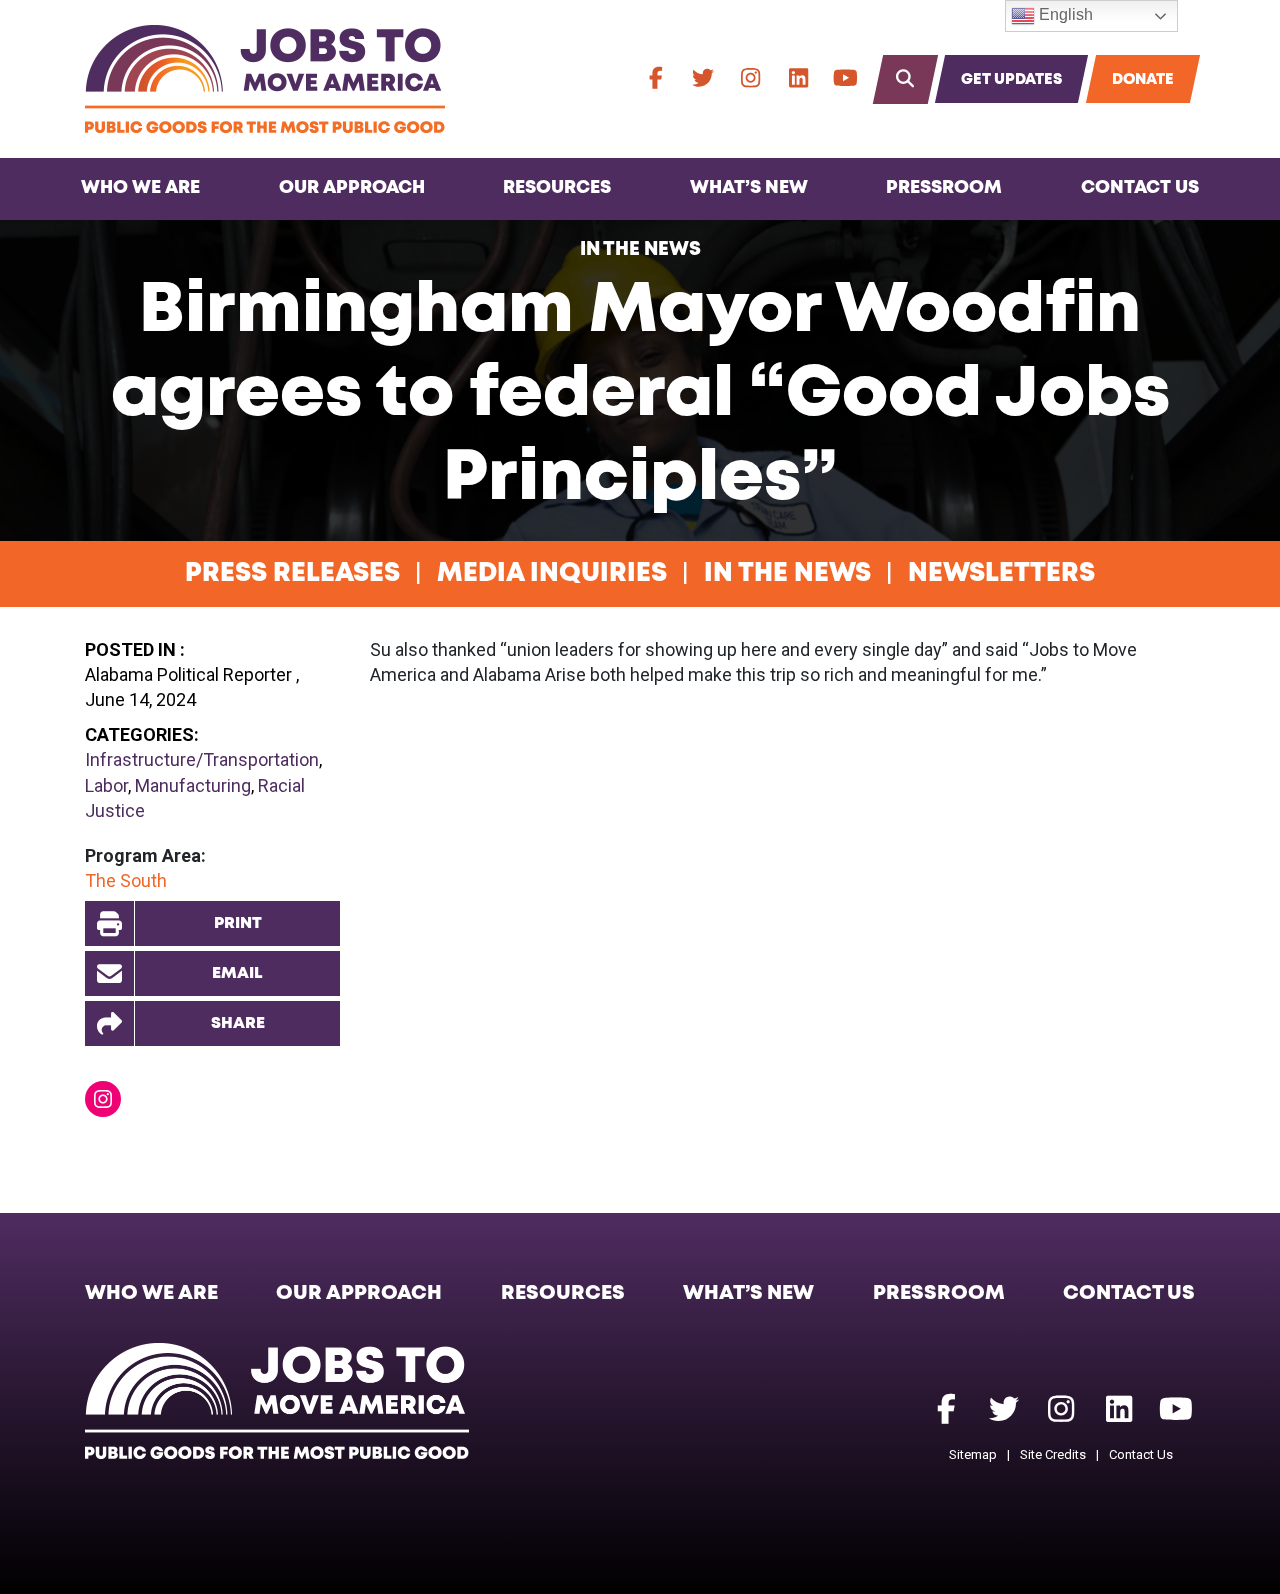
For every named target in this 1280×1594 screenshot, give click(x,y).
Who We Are (140, 188)
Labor (106, 785)
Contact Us (1140, 188)
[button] (212, 1023)
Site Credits (1053, 1454)
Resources (557, 188)
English (1064, 14)
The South (126, 880)
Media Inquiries (552, 574)
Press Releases (292, 574)
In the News (640, 249)
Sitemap (973, 1454)
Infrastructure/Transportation (202, 759)
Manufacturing (193, 785)
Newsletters (1001, 574)
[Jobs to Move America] (265, 79)
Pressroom (944, 188)
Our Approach (352, 188)
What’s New (749, 188)
